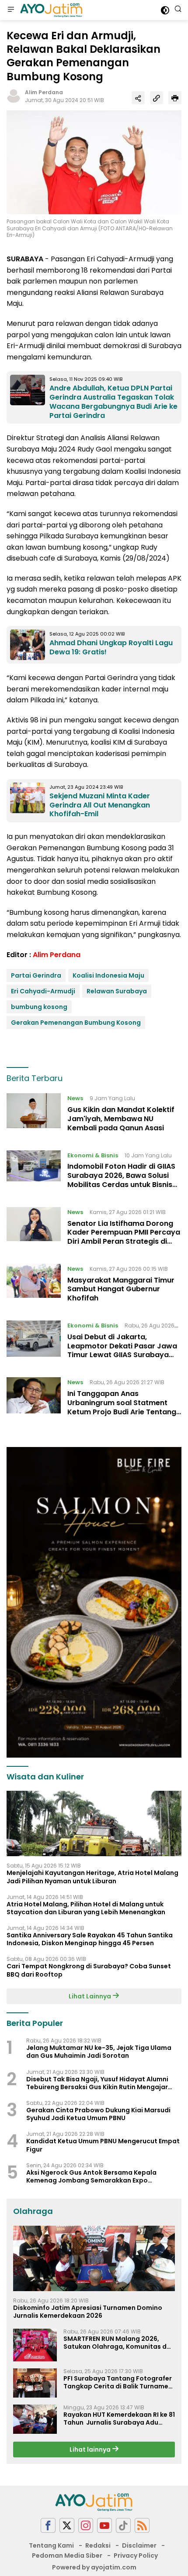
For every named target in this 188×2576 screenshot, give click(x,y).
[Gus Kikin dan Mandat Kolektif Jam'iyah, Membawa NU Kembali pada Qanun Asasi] (34, 1115)
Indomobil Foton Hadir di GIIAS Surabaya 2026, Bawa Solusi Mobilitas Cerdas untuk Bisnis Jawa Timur (121, 1180)
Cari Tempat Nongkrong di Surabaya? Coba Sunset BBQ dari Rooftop (89, 1970)
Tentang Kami (51, 2545)
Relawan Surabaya (117, 991)
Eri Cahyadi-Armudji (43, 991)
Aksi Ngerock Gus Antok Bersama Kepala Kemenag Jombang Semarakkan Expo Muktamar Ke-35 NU (91, 2176)
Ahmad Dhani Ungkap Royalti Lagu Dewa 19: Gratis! (111, 647)
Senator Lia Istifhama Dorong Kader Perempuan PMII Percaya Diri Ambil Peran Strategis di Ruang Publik (124, 1237)
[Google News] (123, 2526)
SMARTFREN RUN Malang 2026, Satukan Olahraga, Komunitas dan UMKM (119, 2343)
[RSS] (142, 2526)
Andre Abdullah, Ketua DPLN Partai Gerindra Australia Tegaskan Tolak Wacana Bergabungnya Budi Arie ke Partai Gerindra (113, 402)
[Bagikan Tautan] (138, 98)
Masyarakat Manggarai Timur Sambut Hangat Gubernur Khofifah (121, 1289)
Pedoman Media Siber (67, 2555)
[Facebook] (48, 2526)
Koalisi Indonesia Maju (108, 975)
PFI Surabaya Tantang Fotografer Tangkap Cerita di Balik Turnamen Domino (118, 2382)
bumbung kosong (39, 1007)
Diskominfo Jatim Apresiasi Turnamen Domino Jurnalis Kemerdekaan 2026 (88, 2312)
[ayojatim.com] (50, 10)
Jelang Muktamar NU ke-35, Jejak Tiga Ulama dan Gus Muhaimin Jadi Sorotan (99, 2052)
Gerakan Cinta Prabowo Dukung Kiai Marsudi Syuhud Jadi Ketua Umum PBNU (98, 2114)
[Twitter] (67, 2526)
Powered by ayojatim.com (94, 2567)
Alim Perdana (44, 92)
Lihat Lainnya (91, 1996)
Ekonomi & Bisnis (93, 1155)
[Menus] (11, 10)
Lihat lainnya (91, 2449)
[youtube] (104, 2526)
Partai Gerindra (36, 975)
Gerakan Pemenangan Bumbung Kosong (76, 1023)
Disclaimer (139, 2545)
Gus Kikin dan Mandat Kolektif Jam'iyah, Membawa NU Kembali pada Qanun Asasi (121, 1119)
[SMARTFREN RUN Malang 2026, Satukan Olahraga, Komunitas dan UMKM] (35, 2345)
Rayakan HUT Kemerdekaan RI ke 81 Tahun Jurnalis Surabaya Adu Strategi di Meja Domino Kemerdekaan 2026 (119, 2419)
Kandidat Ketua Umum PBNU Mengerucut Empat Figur (103, 2145)
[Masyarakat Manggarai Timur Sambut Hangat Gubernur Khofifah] (34, 1286)
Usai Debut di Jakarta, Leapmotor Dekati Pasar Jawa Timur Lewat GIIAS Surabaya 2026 (122, 1350)
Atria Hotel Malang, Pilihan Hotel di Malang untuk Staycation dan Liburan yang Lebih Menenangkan (86, 1908)
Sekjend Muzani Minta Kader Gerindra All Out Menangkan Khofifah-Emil (100, 805)
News (75, 1098)
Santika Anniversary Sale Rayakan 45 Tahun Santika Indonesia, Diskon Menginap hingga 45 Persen (90, 1939)
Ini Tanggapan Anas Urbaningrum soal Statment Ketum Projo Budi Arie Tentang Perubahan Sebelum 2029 (122, 1407)
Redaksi (98, 2545)
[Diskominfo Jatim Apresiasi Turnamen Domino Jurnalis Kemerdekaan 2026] (94, 2258)
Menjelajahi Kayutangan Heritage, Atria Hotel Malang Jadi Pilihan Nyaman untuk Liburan (92, 1877)
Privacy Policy (136, 2555)
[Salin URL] (157, 98)
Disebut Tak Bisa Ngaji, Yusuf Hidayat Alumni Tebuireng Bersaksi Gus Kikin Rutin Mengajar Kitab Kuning (97, 2083)
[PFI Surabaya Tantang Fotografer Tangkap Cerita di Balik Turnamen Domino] (35, 2383)
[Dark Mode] (165, 10)
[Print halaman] (175, 98)
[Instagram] (86, 2526)
